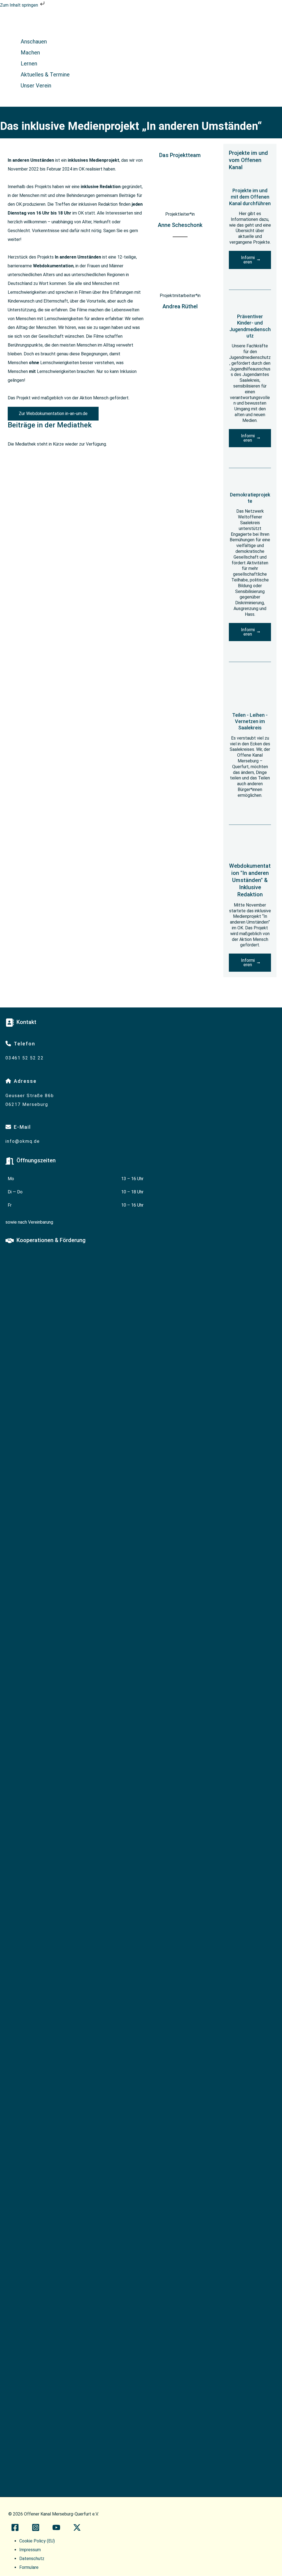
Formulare (29, 2567)
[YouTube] (56, 2530)
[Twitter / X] (77, 2530)
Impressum (30, 2550)
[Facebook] (15, 2530)
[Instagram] (36, 2530)
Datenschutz (32, 2559)
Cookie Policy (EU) (37, 2541)
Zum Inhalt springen (20, 5)
